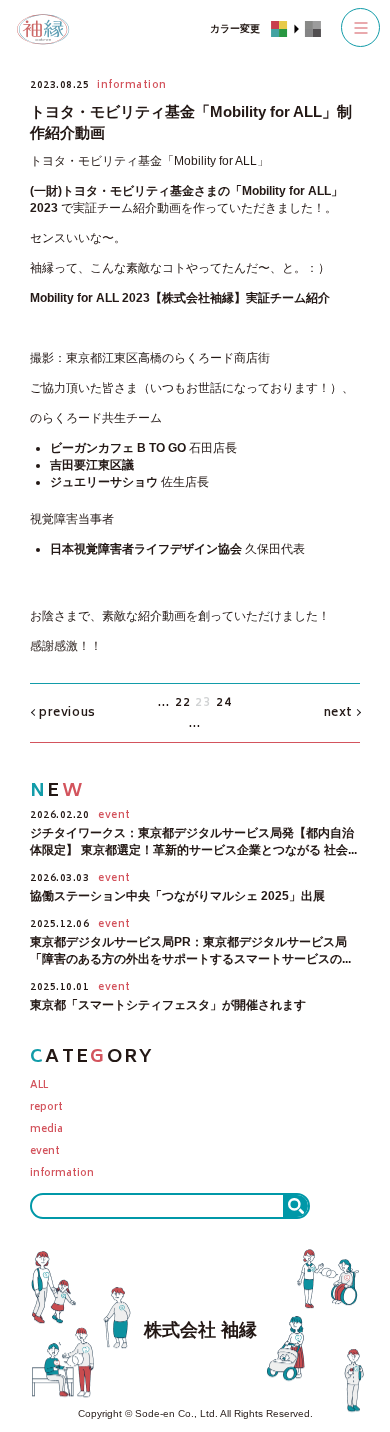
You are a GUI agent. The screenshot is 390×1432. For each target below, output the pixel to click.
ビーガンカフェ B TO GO (118, 448)
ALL (39, 1086)
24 (224, 703)
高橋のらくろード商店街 (204, 358)
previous (67, 713)
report (46, 1108)
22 (183, 703)
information (62, 1174)
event (45, 1152)
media (46, 1130)
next (338, 713)
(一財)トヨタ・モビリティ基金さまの (130, 191)
